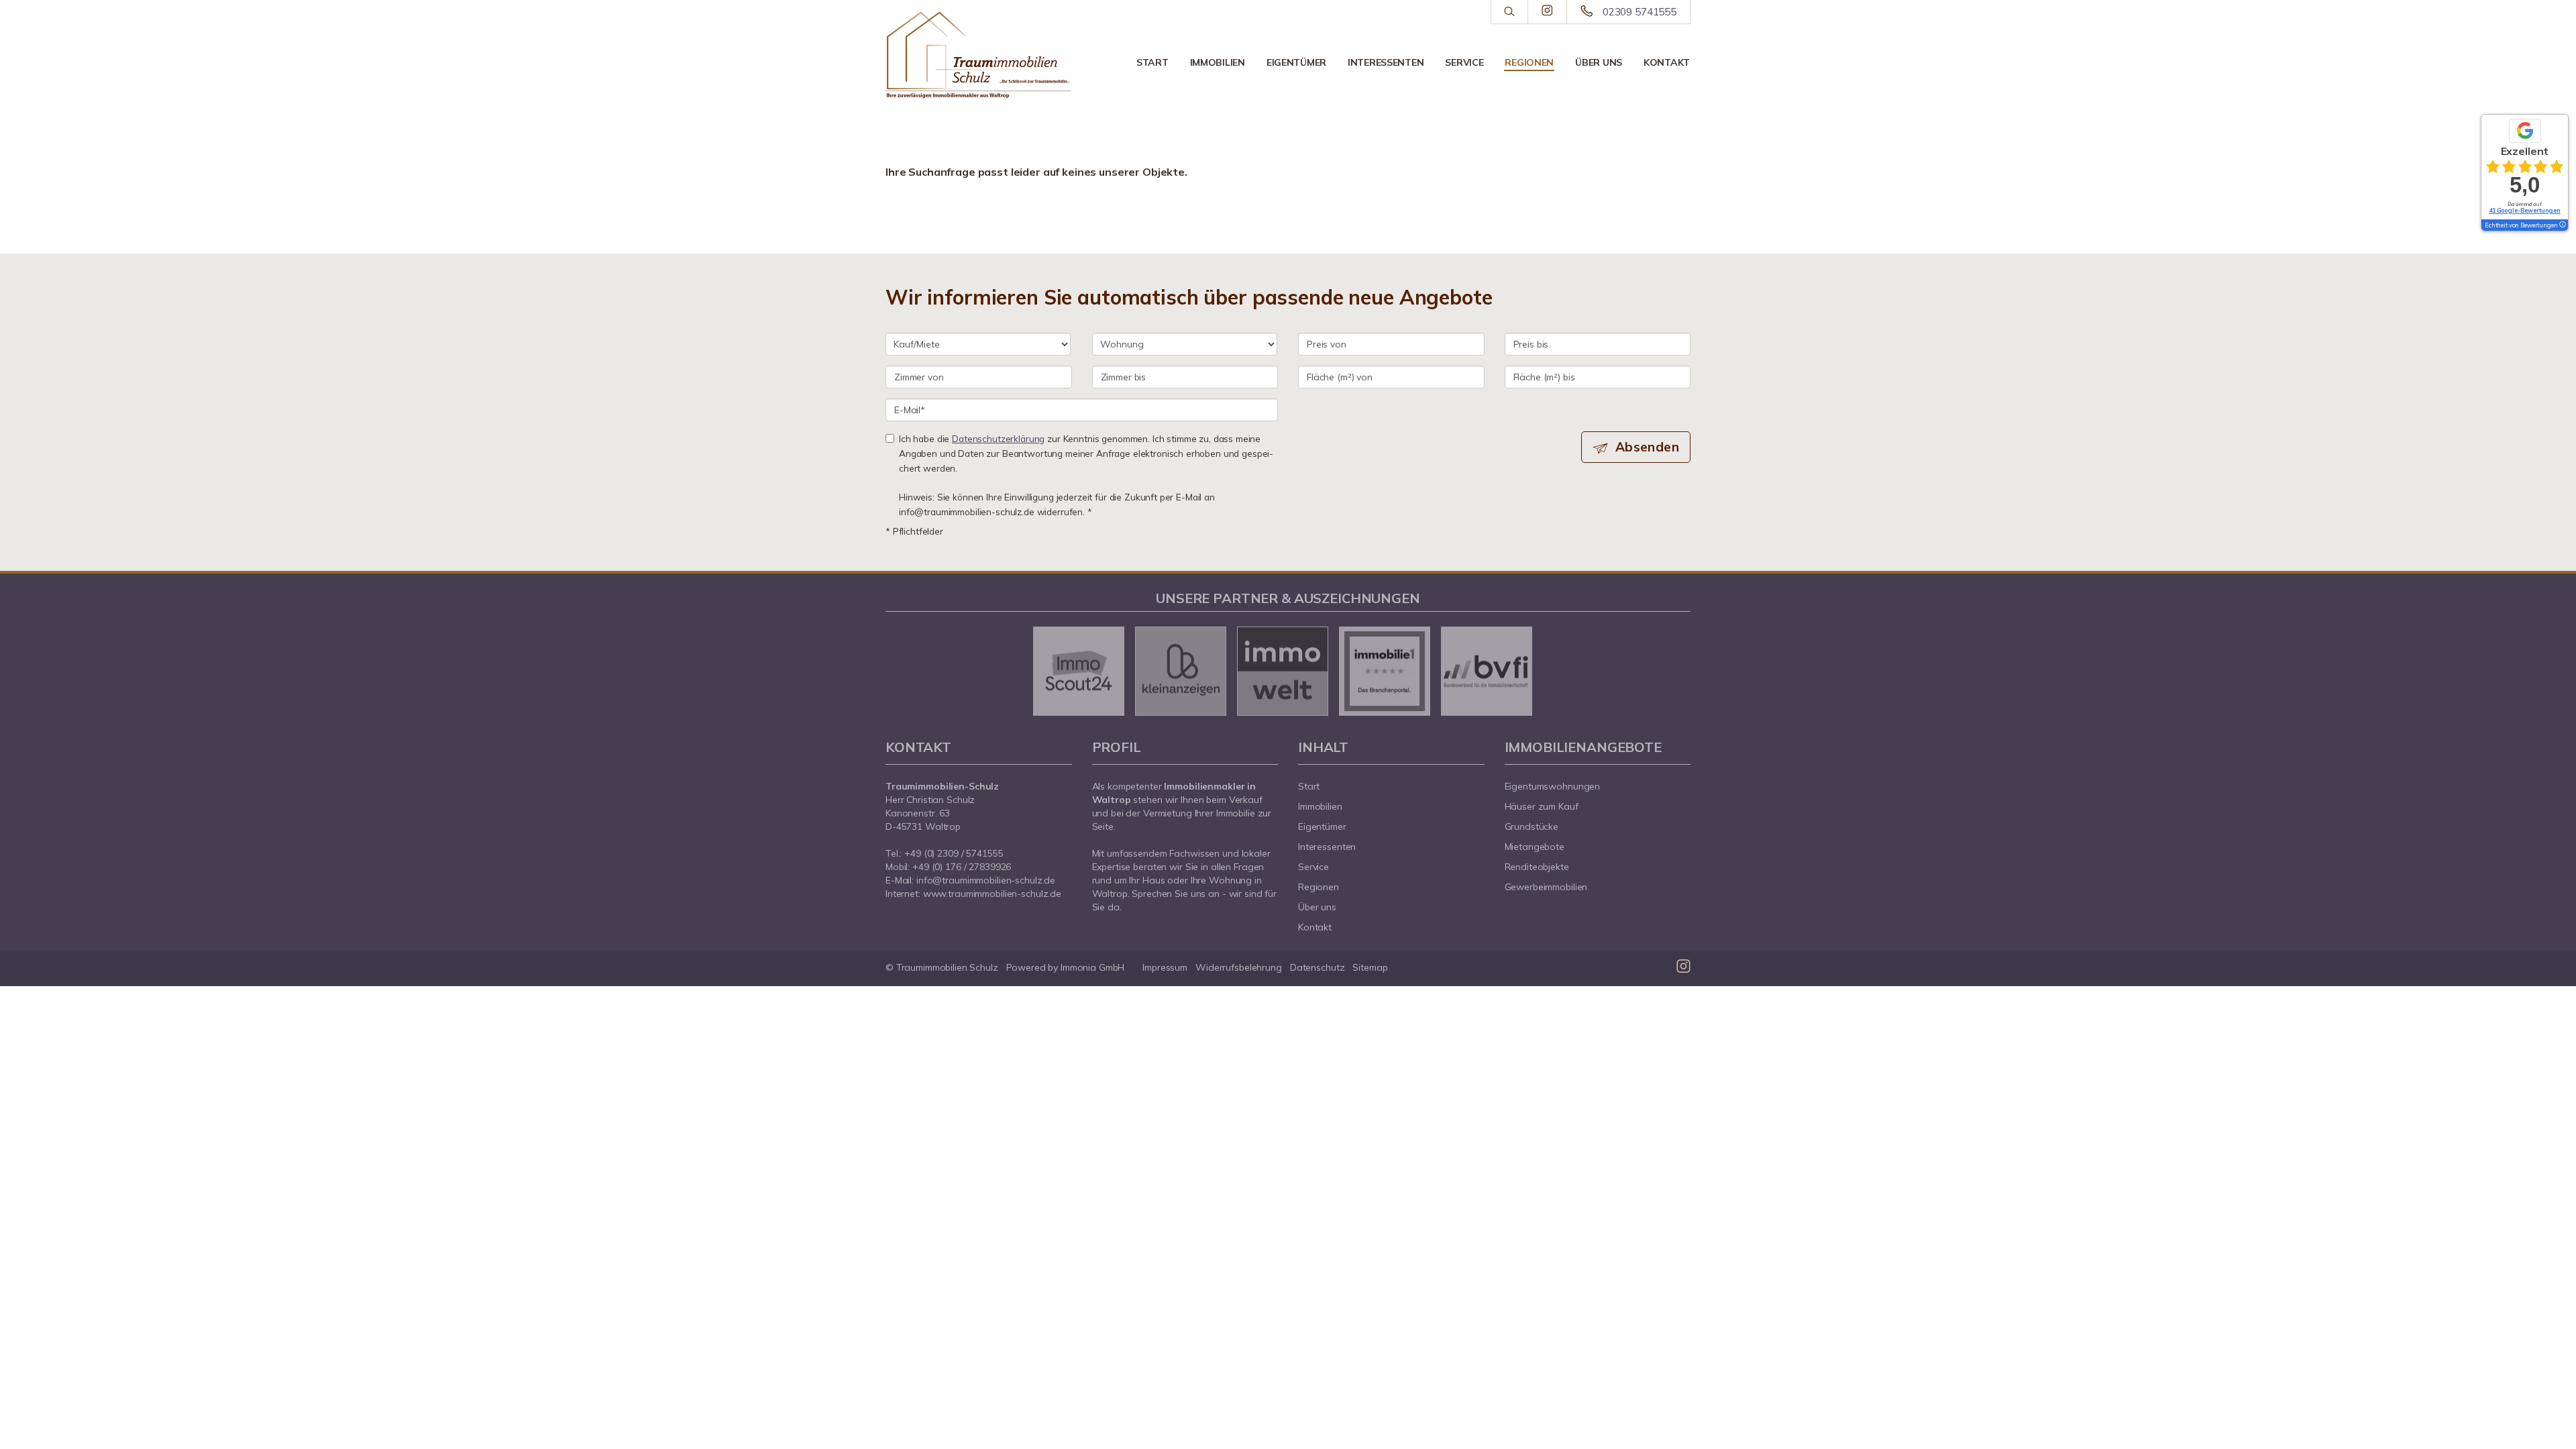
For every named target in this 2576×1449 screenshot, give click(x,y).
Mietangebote (1535, 847)
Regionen (1529, 62)
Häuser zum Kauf (1542, 806)
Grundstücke (1532, 826)
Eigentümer (1296, 62)
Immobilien (1218, 62)
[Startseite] (979, 55)
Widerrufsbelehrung (1239, 967)
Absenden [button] (1647, 447)
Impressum (1165, 967)
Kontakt (1667, 62)
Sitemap (1370, 967)
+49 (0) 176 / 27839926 (962, 867)
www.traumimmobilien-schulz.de (992, 894)
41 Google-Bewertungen (2525, 210)
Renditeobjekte (1537, 867)
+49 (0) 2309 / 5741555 (954, 853)
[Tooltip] (2562, 225)
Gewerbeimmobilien (1546, 887)
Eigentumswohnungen (1553, 786)
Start (1152, 62)
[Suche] (1509, 12)
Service (1464, 62)
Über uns (1599, 62)
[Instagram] (1547, 11)
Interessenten (1386, 62)
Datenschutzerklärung (998, 438)
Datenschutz (1318, 967)
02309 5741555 (1640, 12)
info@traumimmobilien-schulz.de (986, 880)
